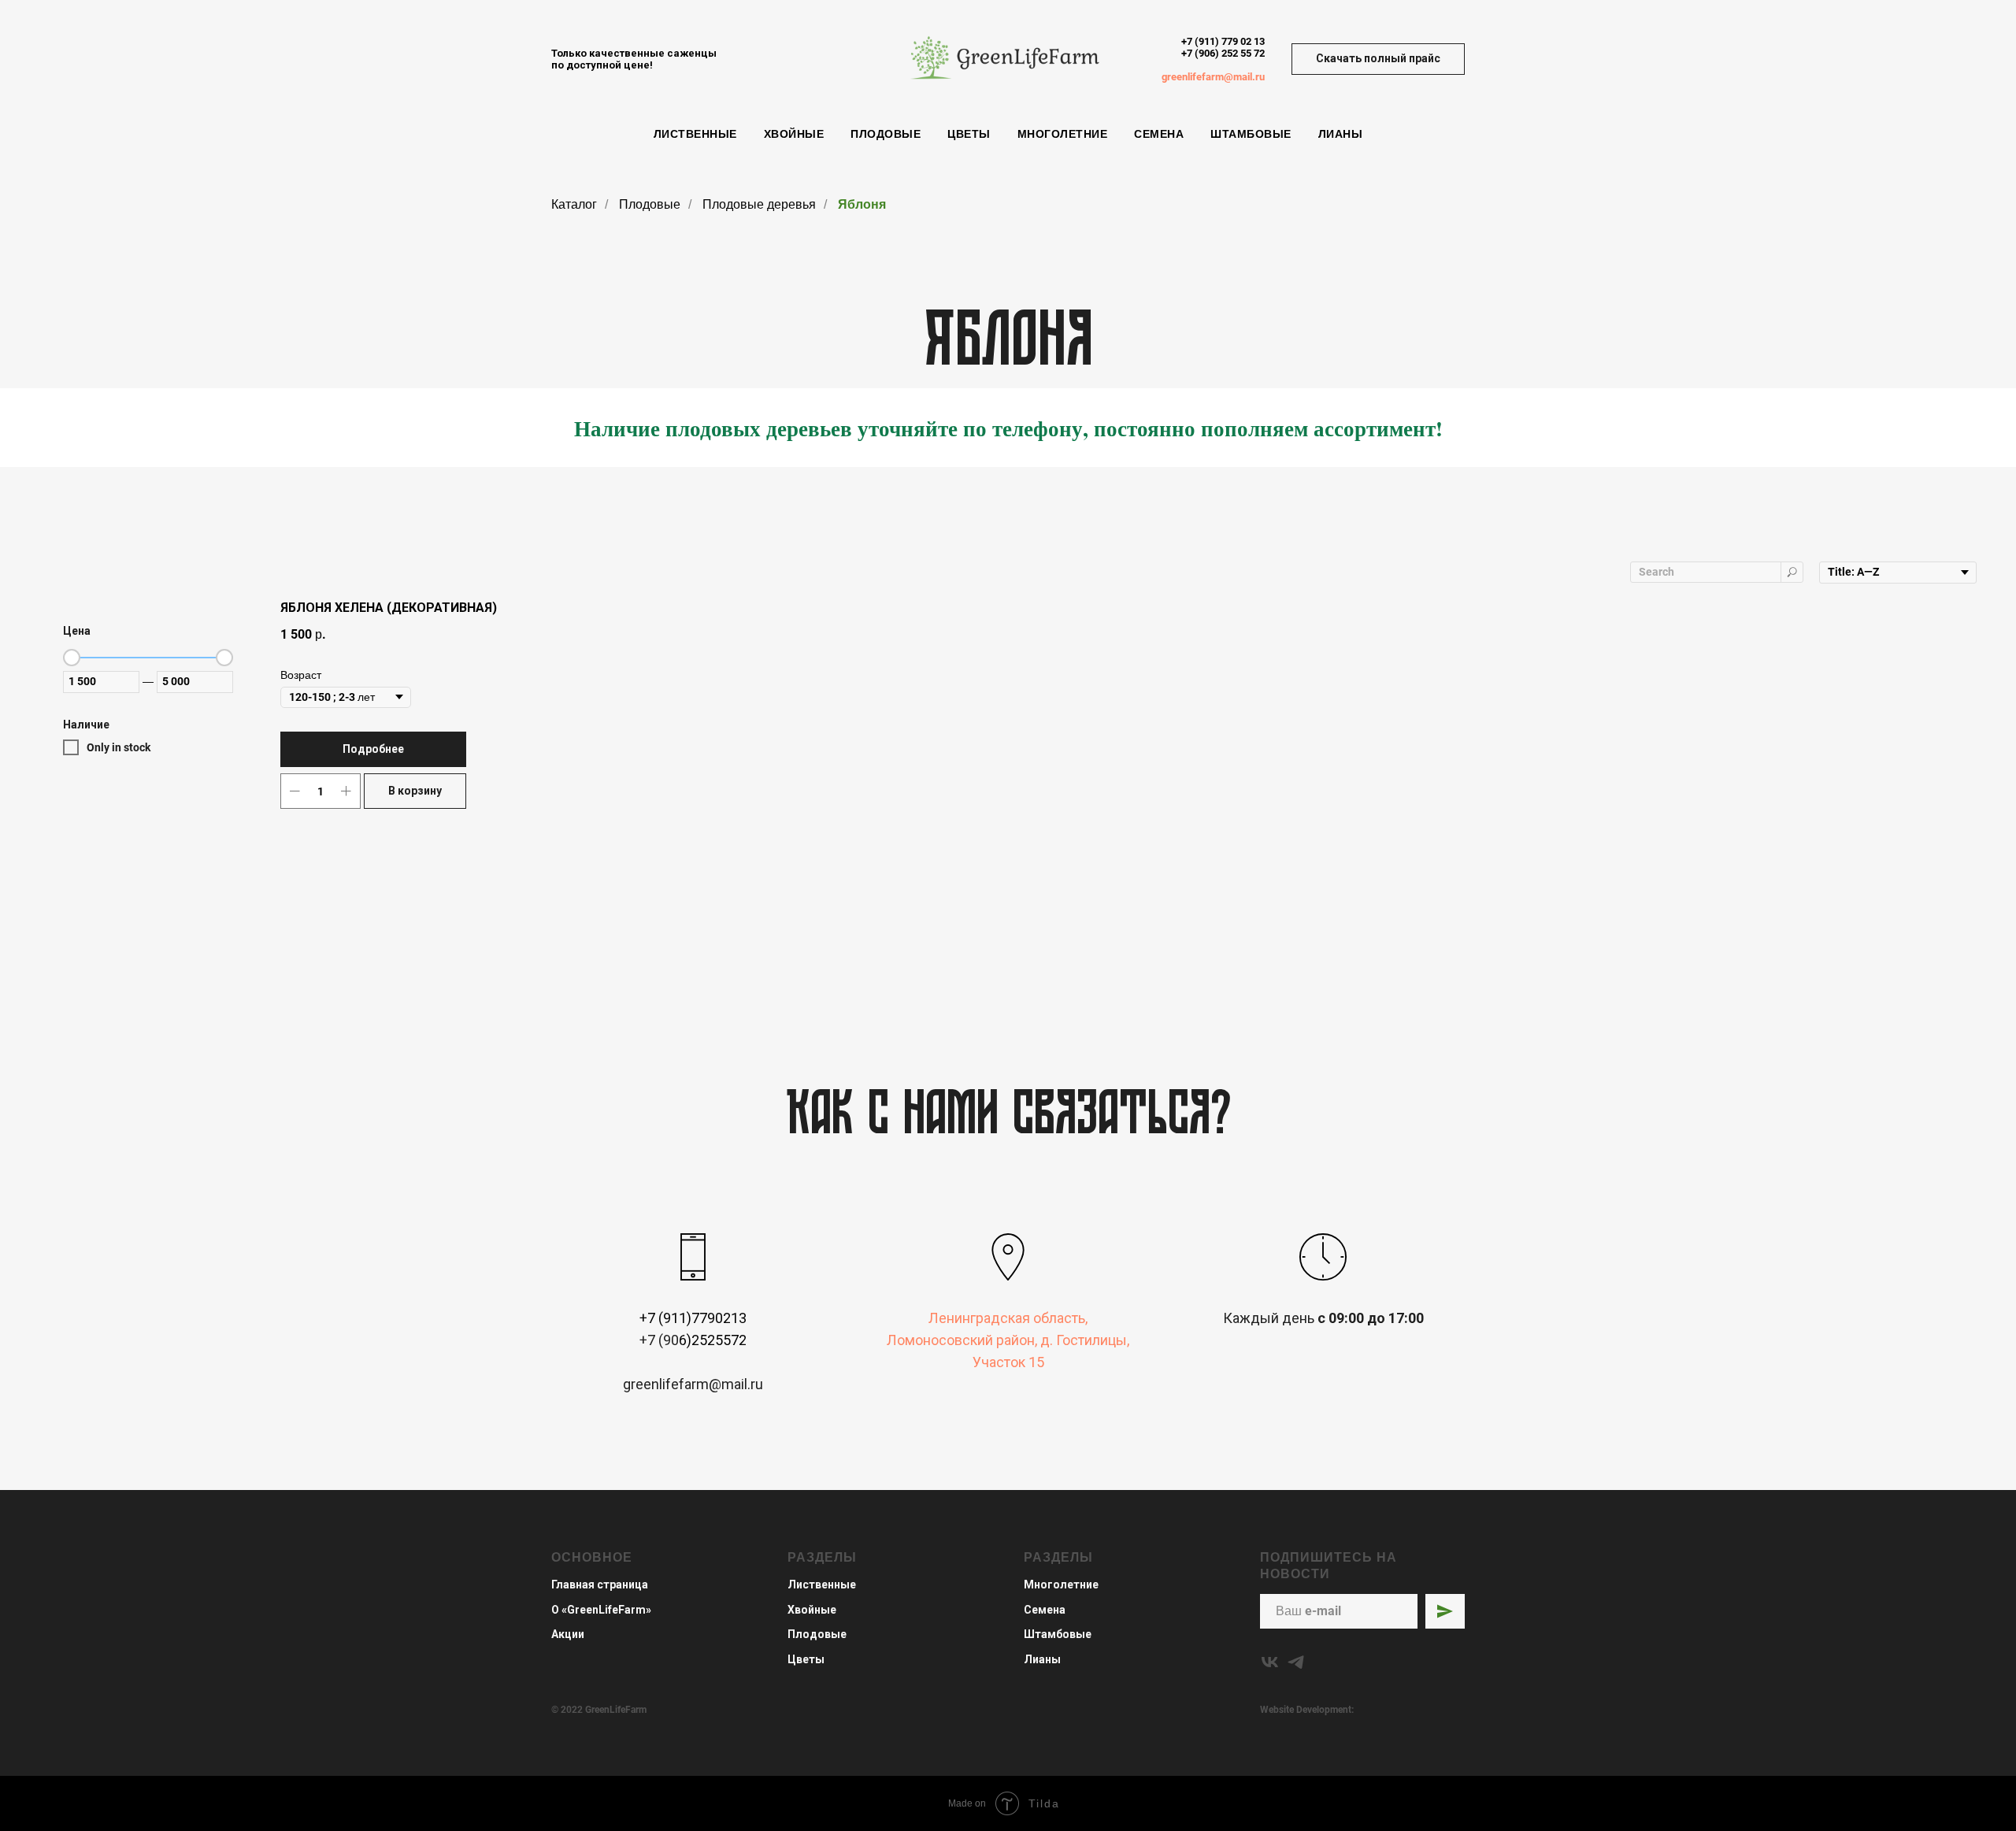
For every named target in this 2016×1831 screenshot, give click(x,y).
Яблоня (862, 204)
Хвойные (794, 134)
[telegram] (1296, 1662)
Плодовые (886, 134)
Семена (1159, 134)
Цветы (969, 134)
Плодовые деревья (759, 204)
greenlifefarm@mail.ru (1213, 77)
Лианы (1341, 134)
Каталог (574, 204)
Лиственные (695, 134)
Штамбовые (1251, 134)
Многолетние (1063, 134)
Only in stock (119, 747)
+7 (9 (1193, 53)
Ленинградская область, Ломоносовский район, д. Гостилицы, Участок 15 (1008, 1340)
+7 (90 (659, 1340)
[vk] (1270, 1662)
